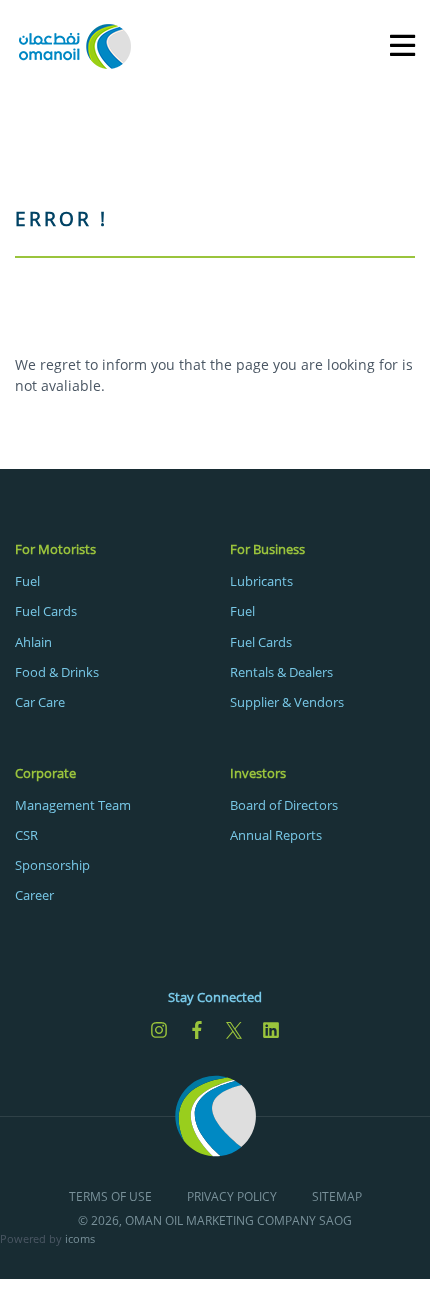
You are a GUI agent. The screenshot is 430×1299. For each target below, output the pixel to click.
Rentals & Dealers (281, 672)
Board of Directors (284, 805)
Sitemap (337, 1197)
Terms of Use (110, 1197)
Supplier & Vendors (287, 702)
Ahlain (33, 642)
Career (34, 895)
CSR (26, 835)
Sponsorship (52, 865)
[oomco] (75, 44)
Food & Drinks (57, 672)
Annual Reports (276, 835)
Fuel (27, 581)
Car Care (40, 702)
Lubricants (261, 581)
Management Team (73, 805)
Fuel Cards (46, 611)
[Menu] (392, 44)
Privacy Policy (232, 1197)
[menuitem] (107, 625)
